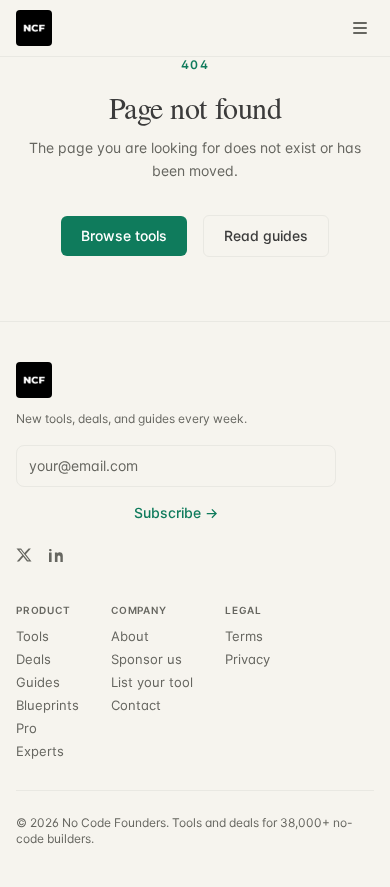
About (130, 636)
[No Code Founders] (34, 28)
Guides (38, 682)
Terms (244, 636)
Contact (136, 705)
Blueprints (47, 705)
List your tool (152, 682)
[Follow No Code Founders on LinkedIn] (56, 555)
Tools (32, 636)
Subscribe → (176, 512)
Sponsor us (146, 659)
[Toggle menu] (360, 28)
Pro (26, 728)
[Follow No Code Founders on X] (24, 555)
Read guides (266, 235)
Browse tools (124, 235)
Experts (40, 751)
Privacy (247, 659)
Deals (33, 659)
